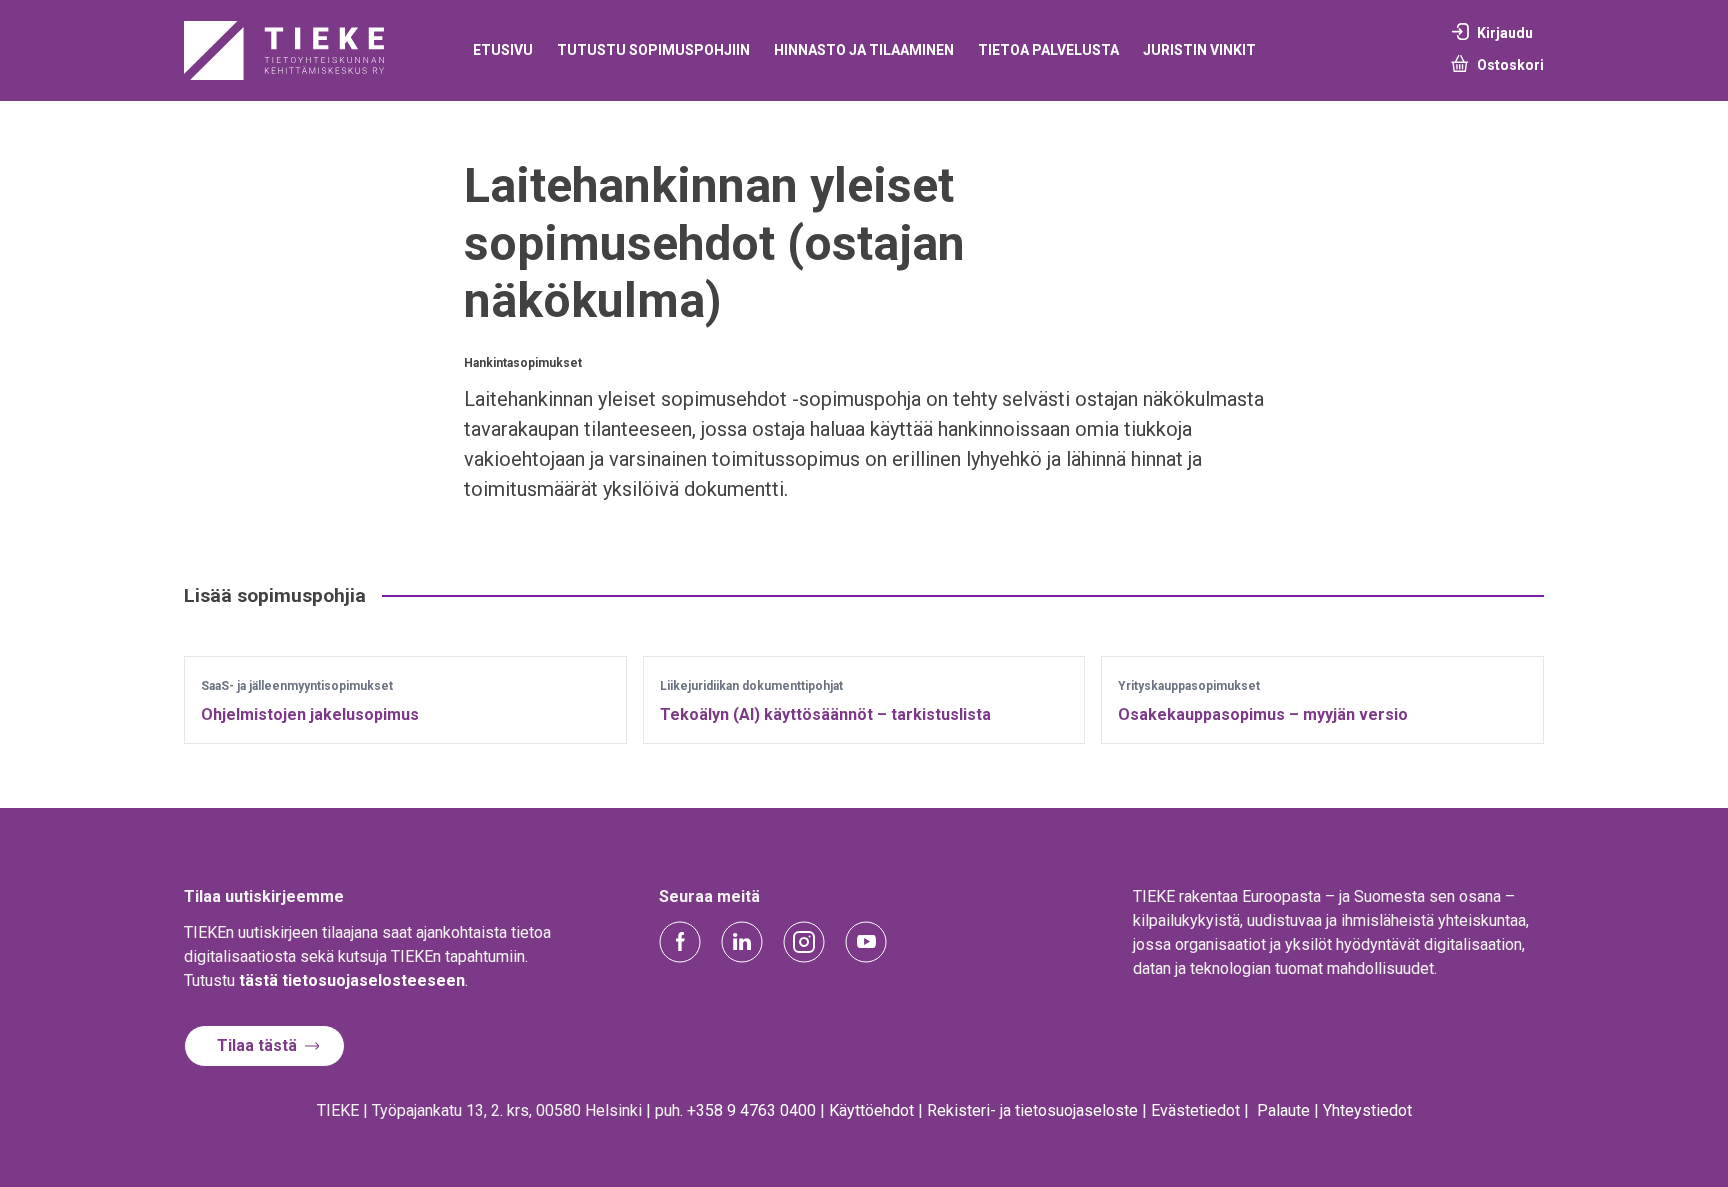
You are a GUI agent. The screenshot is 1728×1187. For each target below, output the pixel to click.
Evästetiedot (1195, 1110)
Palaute (1283, 1110)
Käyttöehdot (871, 1110)
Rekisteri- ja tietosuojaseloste (1032, 1110)
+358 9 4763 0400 (751, 1110)
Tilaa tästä (257, 1045)
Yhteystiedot (1367, 1110)
